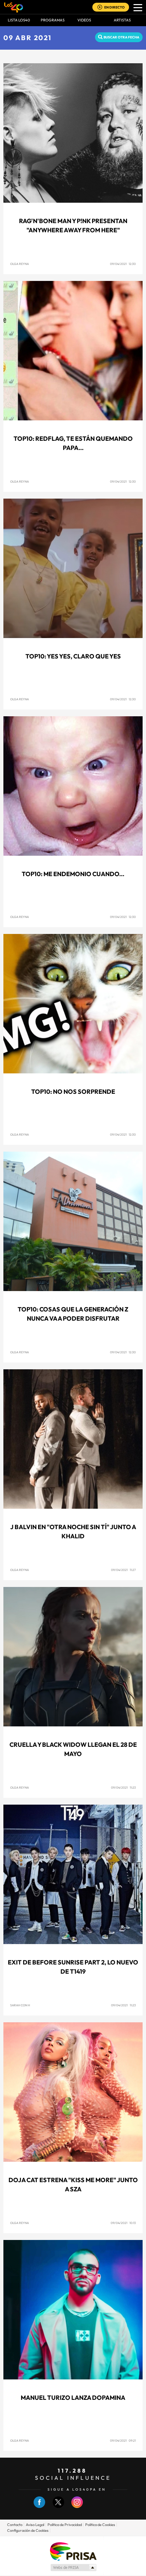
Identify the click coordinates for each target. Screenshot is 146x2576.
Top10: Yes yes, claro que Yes (73, 656)
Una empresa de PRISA (73, 2551)
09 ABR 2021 (28, 38)
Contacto (15, 2525)
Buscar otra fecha (121, 37)
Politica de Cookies (100, 2525)
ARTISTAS (122, 20)
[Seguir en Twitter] (58, 2506)
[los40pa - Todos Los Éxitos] (14, 7)
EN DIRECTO (114, 7)
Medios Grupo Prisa (73, 2567)
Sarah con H (20, 2005)
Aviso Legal (35, 2525)
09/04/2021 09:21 (123, 2440)
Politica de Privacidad (65, 2525)
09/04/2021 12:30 (123, 264)
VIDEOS (84, 20)
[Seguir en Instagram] (77, 2506)
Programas (53, 20)
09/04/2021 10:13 (123, 2223)
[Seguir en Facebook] (39, 2506)
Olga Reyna (20, 264)
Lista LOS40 (19, 20)
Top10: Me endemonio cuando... (73, 874)
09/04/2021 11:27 (123, 1570)
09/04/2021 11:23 (123, 1787)
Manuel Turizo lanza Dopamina (73, 2398)
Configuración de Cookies (28, 2530)
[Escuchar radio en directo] (100, 8)
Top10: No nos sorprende (73, 1092)
